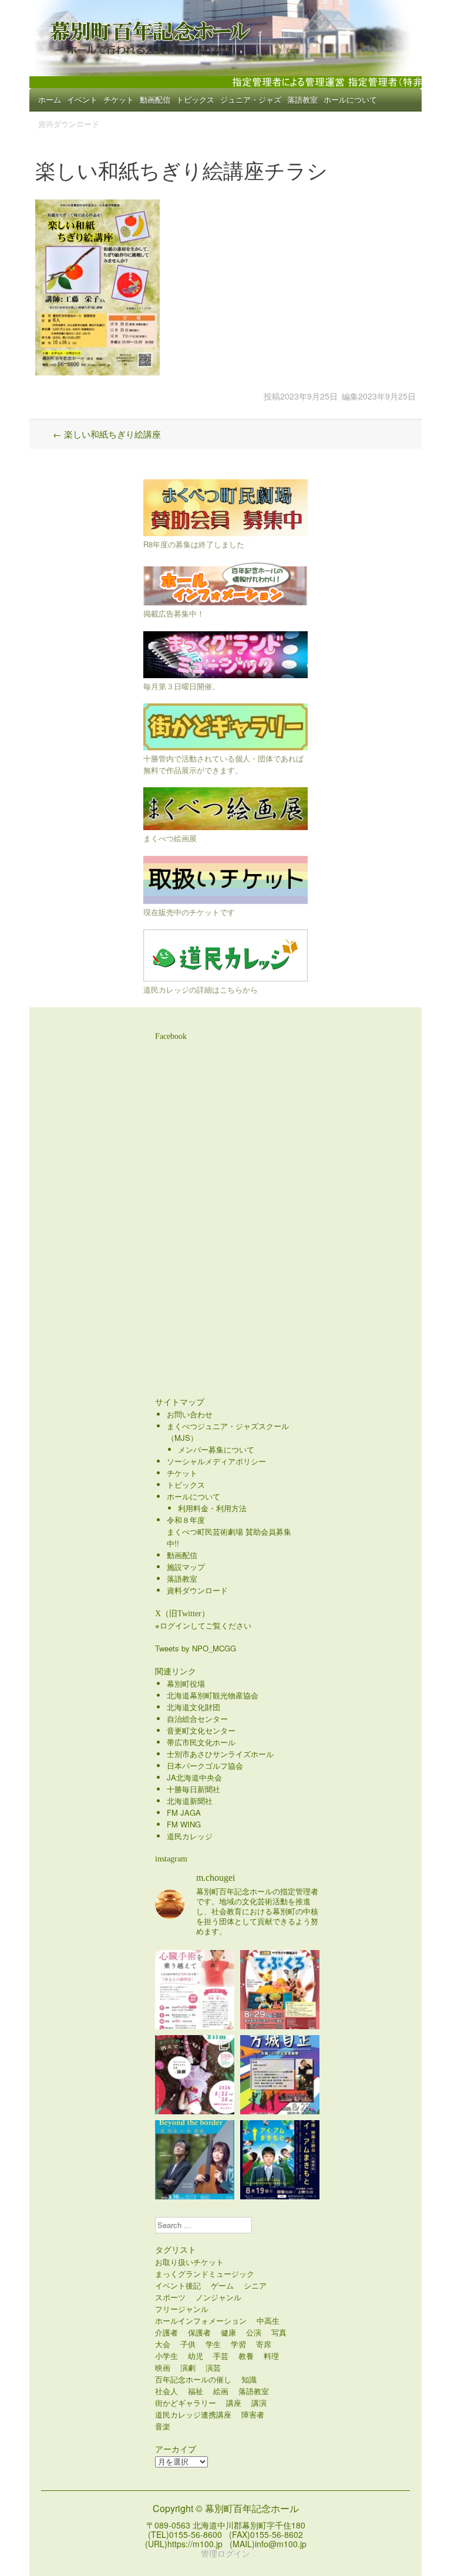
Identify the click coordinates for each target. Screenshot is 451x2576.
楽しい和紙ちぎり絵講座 (107, 434)
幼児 (196, 2356)
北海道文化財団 (193, 1707)
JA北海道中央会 (194, 1777)
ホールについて (350, 99)
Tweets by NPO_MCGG (196, 1648)
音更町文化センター (201, 1730)
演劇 (188, 2367)
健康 (228, 2332)
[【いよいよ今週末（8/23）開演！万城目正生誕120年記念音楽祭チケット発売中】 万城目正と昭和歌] (280, 2075)
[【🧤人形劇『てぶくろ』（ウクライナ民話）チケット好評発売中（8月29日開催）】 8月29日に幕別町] (280, 1990)
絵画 (221, 2391)
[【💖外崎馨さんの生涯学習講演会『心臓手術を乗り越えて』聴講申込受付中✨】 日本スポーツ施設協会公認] (195, 1990)
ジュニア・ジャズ (251, 99)
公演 (254, 2332)
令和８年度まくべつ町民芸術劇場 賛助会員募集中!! (229, 1531)
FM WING (184, 1824)
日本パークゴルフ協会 (205, 1766)
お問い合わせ (190, 1414)
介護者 (166, 2332)
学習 (238, 2344)
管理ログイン (225, 2553)
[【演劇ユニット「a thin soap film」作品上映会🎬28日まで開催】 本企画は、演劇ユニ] (195, 2075)
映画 (163, 2367)
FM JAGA (184, 1812)
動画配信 (155, 99)
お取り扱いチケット (189, 2262)
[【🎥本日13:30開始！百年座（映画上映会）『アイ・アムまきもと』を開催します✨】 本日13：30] (280, 2160)
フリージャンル (182, 2309)
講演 (259, 2403)
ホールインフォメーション (201, 2321)
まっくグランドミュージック (205, 2274)
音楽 (163, 2426)
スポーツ (170, 2297)
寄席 (264, 2344)
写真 (279, 2332)
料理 (271, 2356)
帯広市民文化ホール (201, 1742)
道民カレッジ (190, 1836)
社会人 (166, 2391)
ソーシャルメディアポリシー (216, 1461)
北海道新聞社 (190, 1801)
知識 (249, 2379)
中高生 (268, 2321)
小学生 (166, 2356)
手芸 (221, 2356)
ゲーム (222, 2285)
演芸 (213, 2367)
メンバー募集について (216, 1449)
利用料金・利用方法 (212, 1508)
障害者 (253, 2414)
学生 (213, 2344)
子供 (188, 2344)
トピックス (195, 99)
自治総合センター (197, 1719)
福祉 (196, 2391)
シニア (255, 2285)
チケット (119, 99)
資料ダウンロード (69, 123)
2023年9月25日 (309, 396)
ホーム (50, 99)
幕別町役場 (186, 1683)
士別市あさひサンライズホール (220, 1754)
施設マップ (186, 1567)
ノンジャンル (218, 2297)
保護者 (199, 2332)
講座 (234, 2403)
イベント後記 (178, 2285)
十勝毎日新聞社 (193, 1789)
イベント (82, 99)
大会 (163, 2344)
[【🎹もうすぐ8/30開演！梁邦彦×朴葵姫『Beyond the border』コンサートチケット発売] (195, 2160)
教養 (246, 2356)
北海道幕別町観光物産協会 (213, 1695)
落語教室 (302, 99)
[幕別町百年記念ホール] (225, 35)
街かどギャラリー (186, 2403)
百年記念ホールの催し (193, 2379)
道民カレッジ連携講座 (193, 2414)
